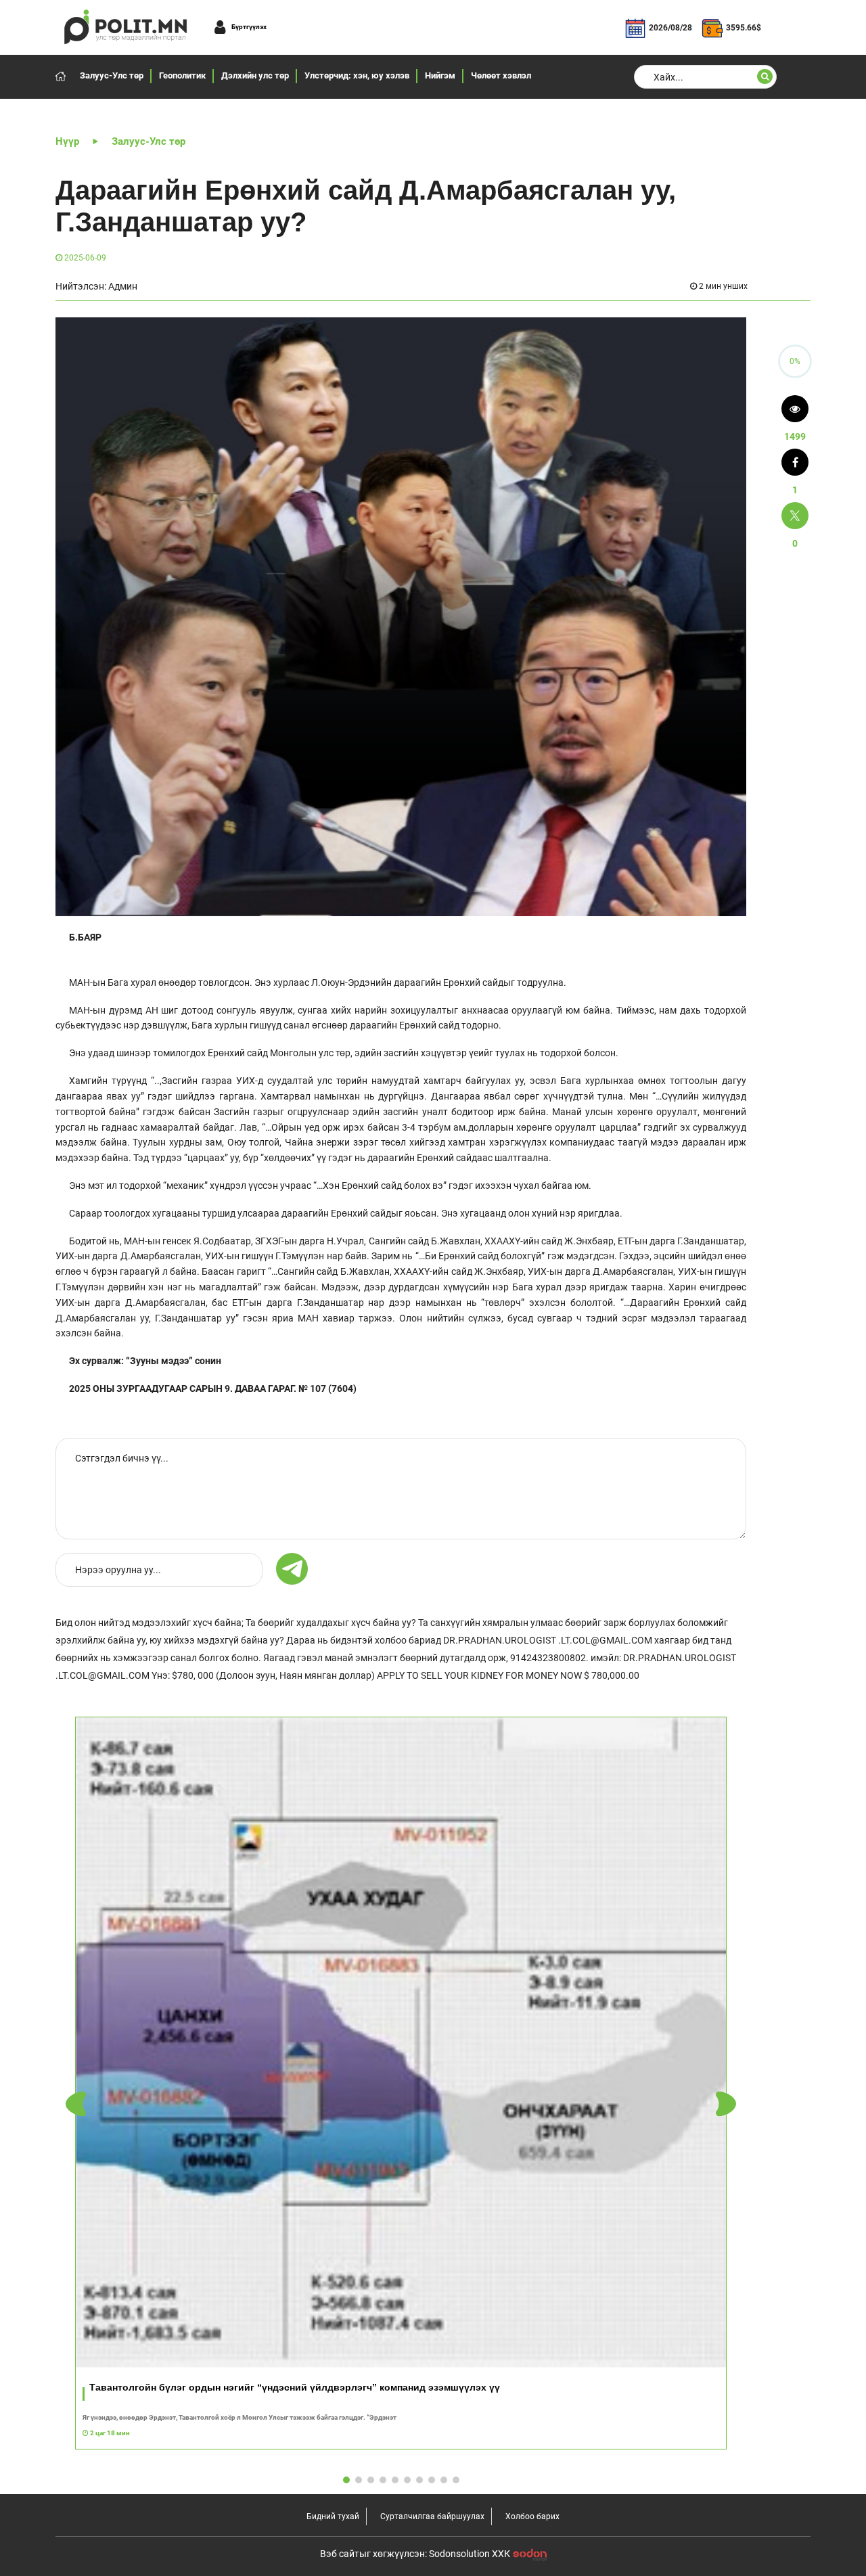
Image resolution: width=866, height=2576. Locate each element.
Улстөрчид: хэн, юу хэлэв (357, 75)
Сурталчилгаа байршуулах (432, 2516)
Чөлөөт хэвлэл (501, 75)
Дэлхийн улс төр (255, 75)
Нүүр (67, 141)
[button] (726, 2104)
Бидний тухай (333, 2516)
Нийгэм (440, 75)
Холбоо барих (532, 2516)
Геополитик (182, 75)
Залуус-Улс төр (112, 75)
